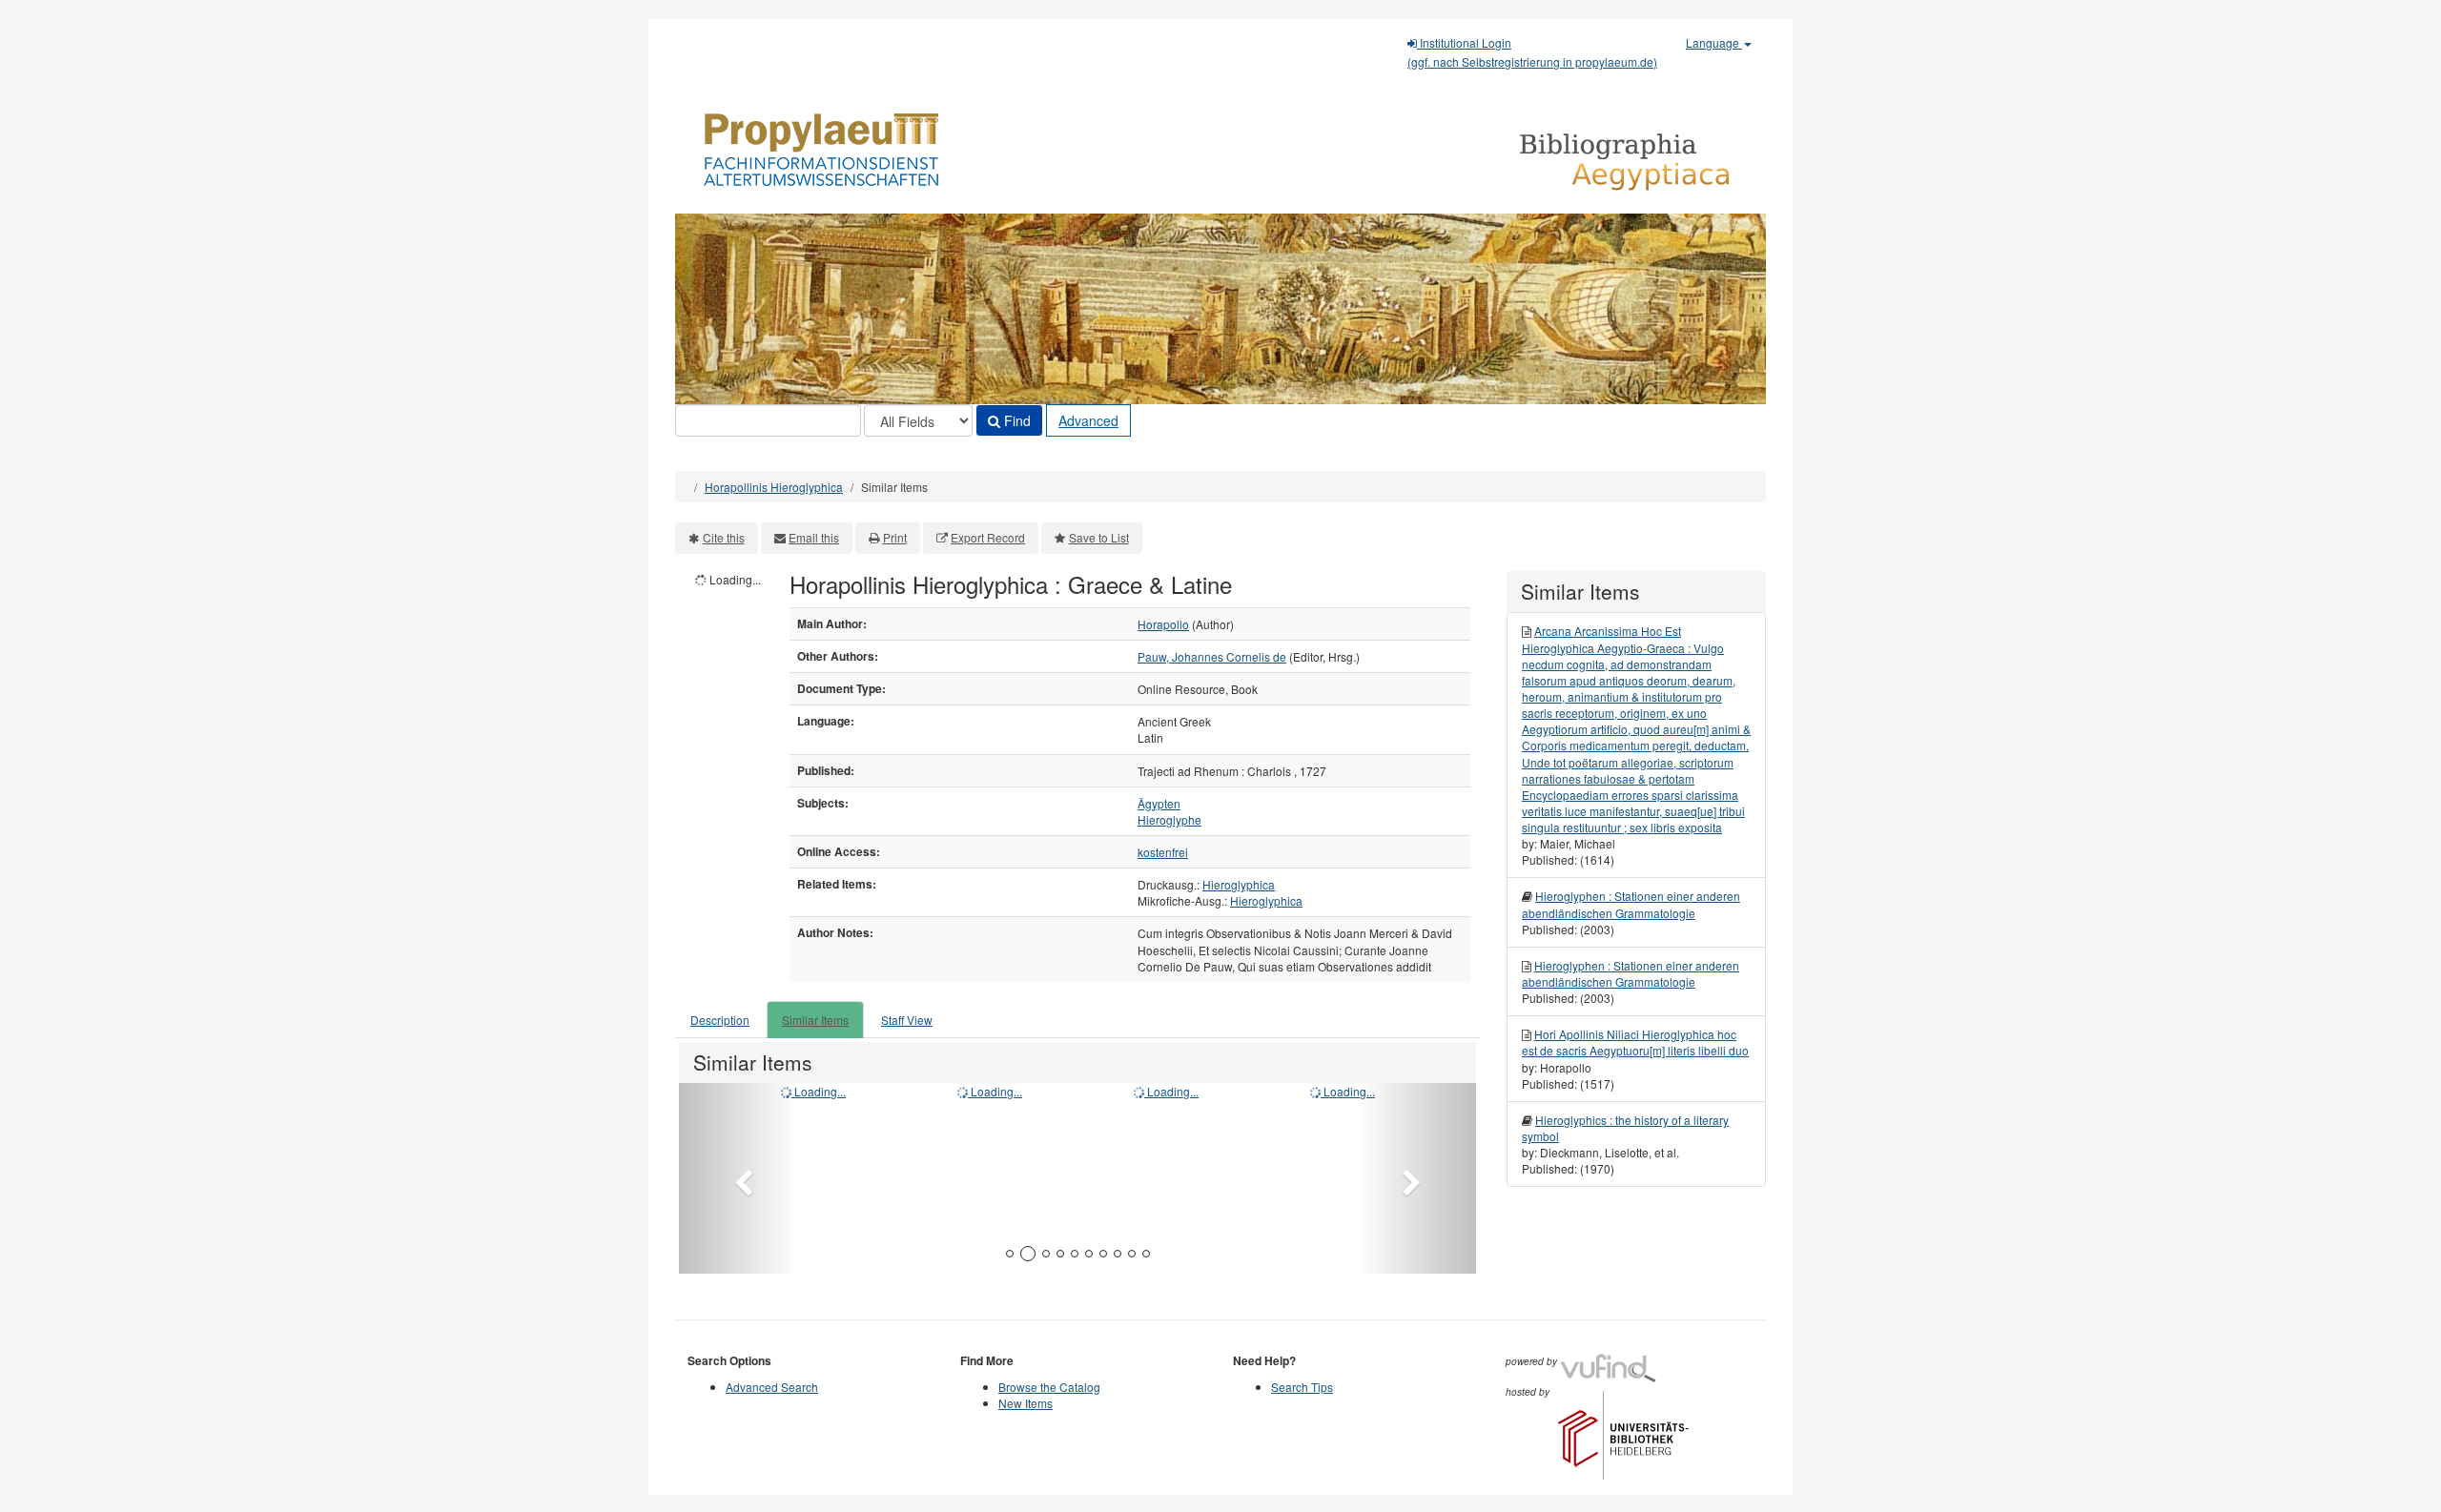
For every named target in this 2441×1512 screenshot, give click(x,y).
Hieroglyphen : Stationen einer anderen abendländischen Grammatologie (1631, 904)
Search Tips (1302, 1387)
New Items (1026, 1403)
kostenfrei (1163, 852)
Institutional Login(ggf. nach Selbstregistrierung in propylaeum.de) (1532, 52)
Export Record (988, 537)
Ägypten (1159, 803)
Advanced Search (772, 1387)
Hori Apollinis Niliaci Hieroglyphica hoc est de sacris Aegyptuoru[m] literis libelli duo (1635, 1042)
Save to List (1099, 537)
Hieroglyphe (1169, 819)
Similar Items (815, 1020)
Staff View (907, 1020)
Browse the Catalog (1049, 1387)
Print (895, 537)
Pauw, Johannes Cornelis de (1212, 656)
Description (720, 1020)
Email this (814, 537)
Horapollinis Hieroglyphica (774, 487)
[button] (738, 1178)
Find (1015, 420)
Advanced (1088, 420)
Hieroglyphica (1239, 884)
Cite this (724, 537)
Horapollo (1163, 624)
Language (1714, 42)
